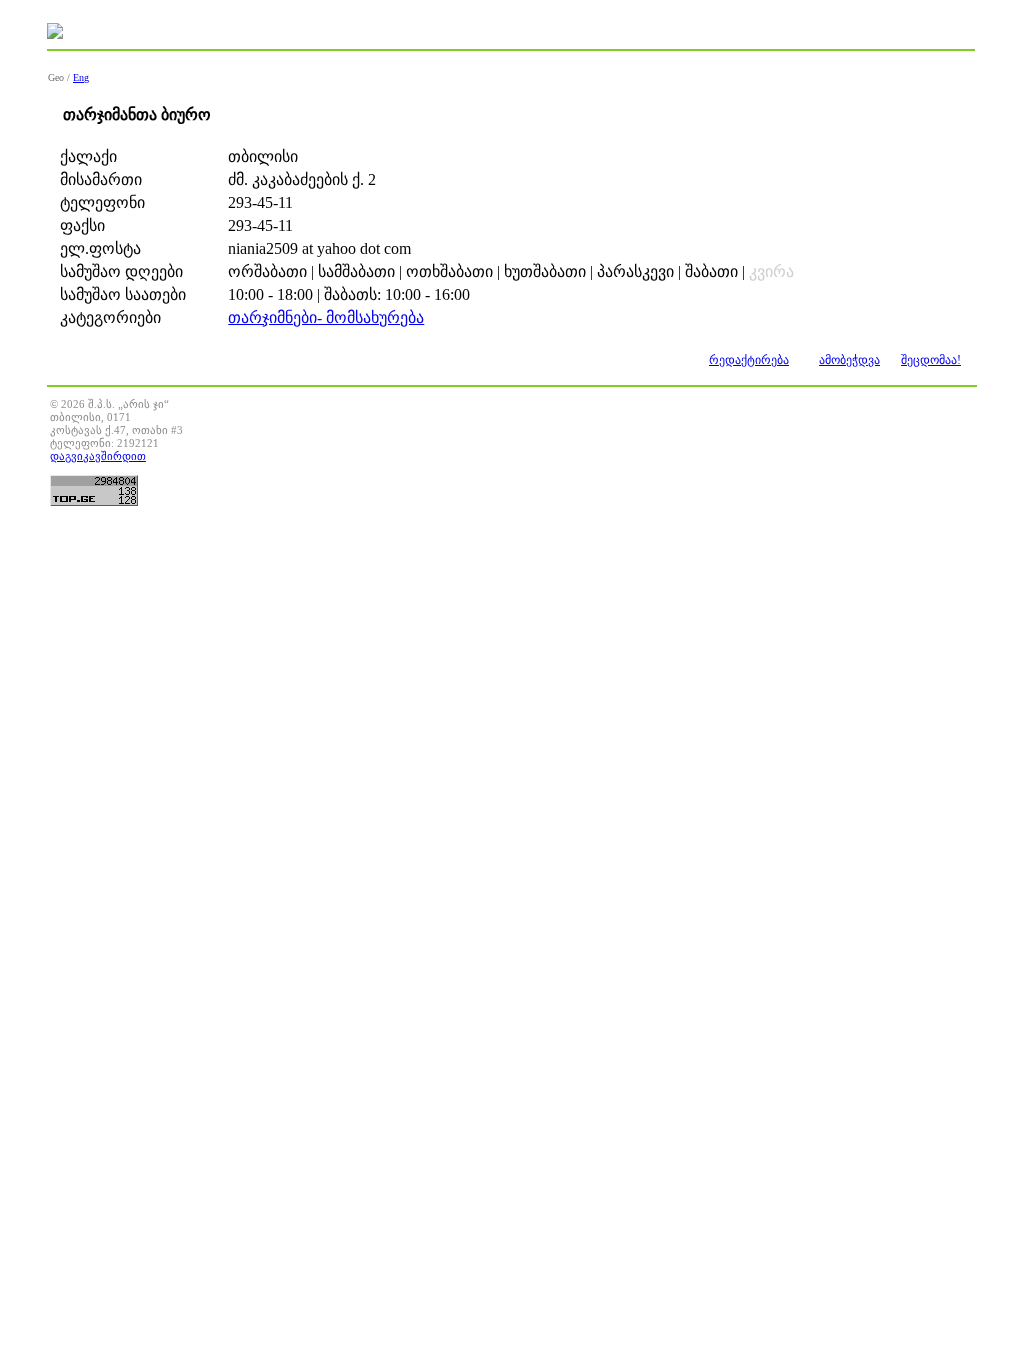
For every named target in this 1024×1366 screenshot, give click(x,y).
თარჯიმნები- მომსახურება (326, 317)
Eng (81, 77)
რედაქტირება (749, 360)
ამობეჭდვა (849, 360)
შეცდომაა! (931, 360)
